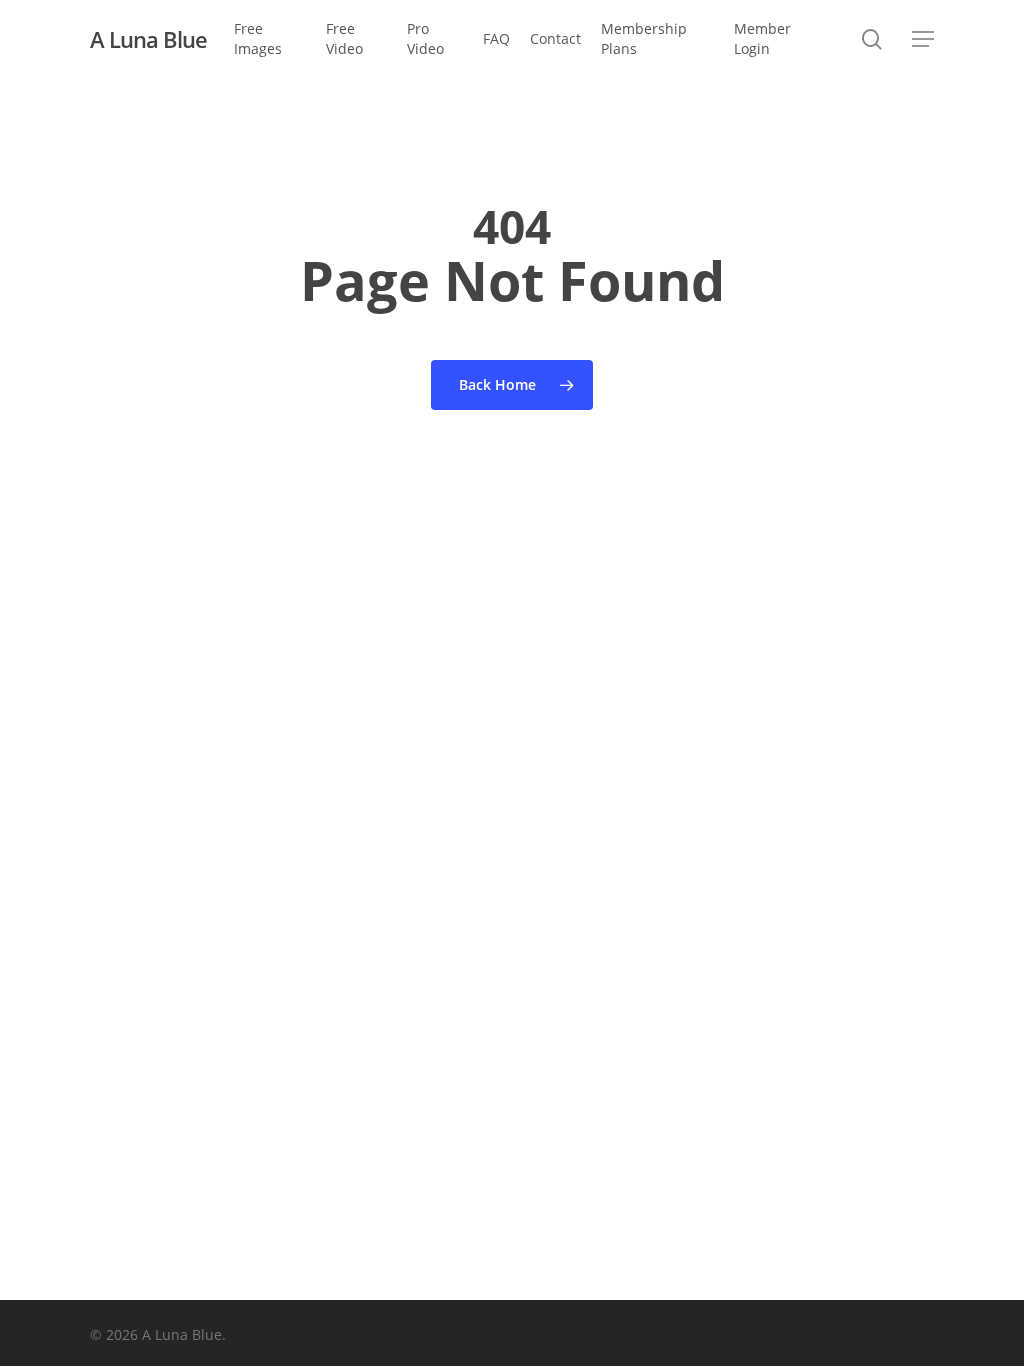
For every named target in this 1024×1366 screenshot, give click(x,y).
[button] (923, 39)
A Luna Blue (148, 39)
